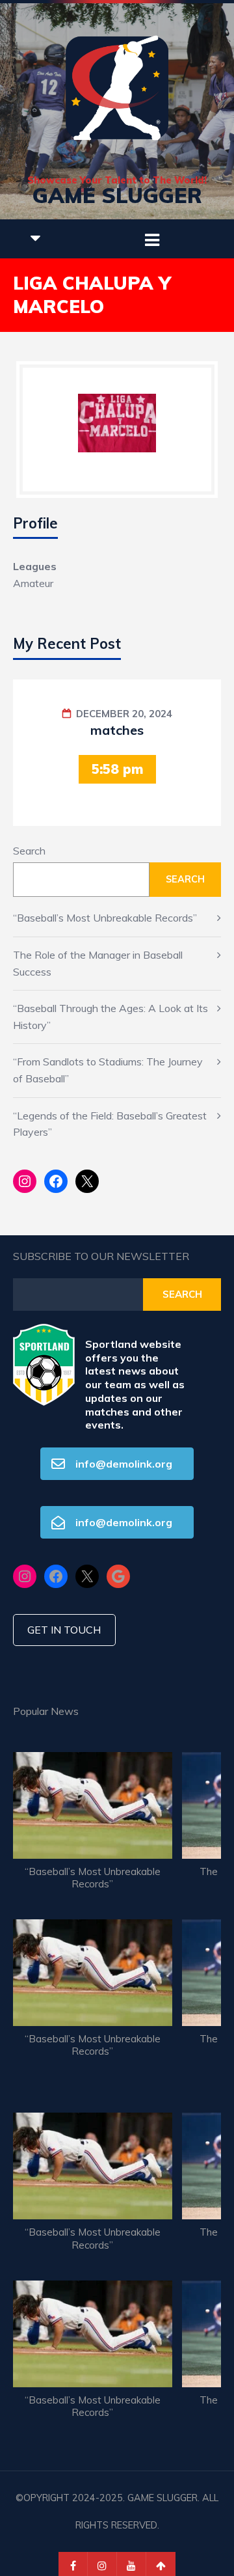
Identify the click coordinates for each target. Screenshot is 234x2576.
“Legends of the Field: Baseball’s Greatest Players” (110, 1124)
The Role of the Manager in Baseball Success (98, 963)
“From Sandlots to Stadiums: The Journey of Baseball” (108, 1070)
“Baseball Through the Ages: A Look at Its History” (110, 1017)
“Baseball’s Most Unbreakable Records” (105, 918)
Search (29, 851)
